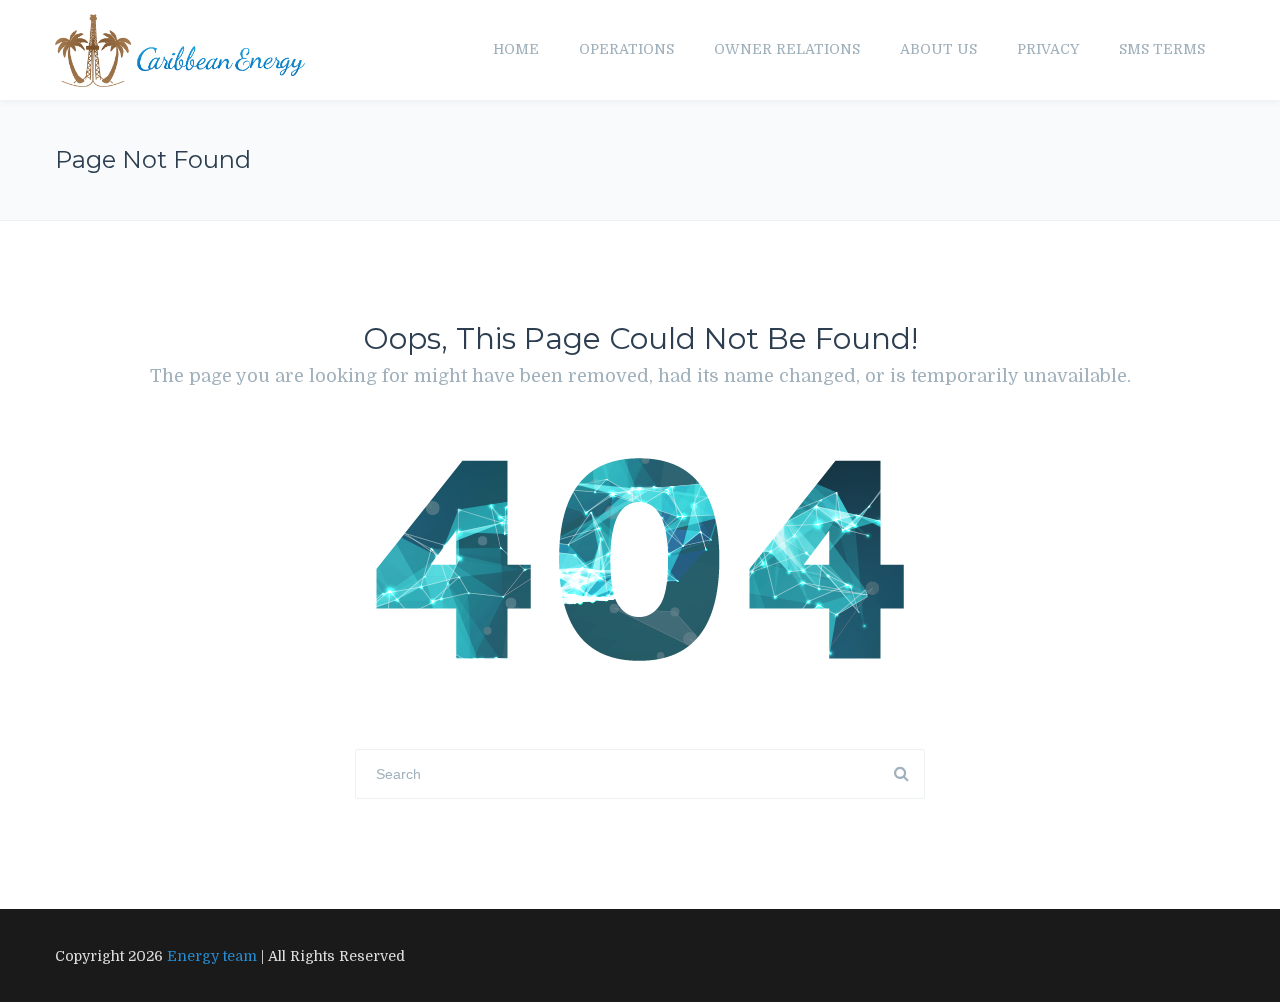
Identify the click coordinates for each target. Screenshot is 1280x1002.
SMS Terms (1162, 49)
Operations (626, 49)
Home (516, 49)
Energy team (212, 956)
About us (938, 49)
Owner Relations (787, 49)
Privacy (1048, 49)
